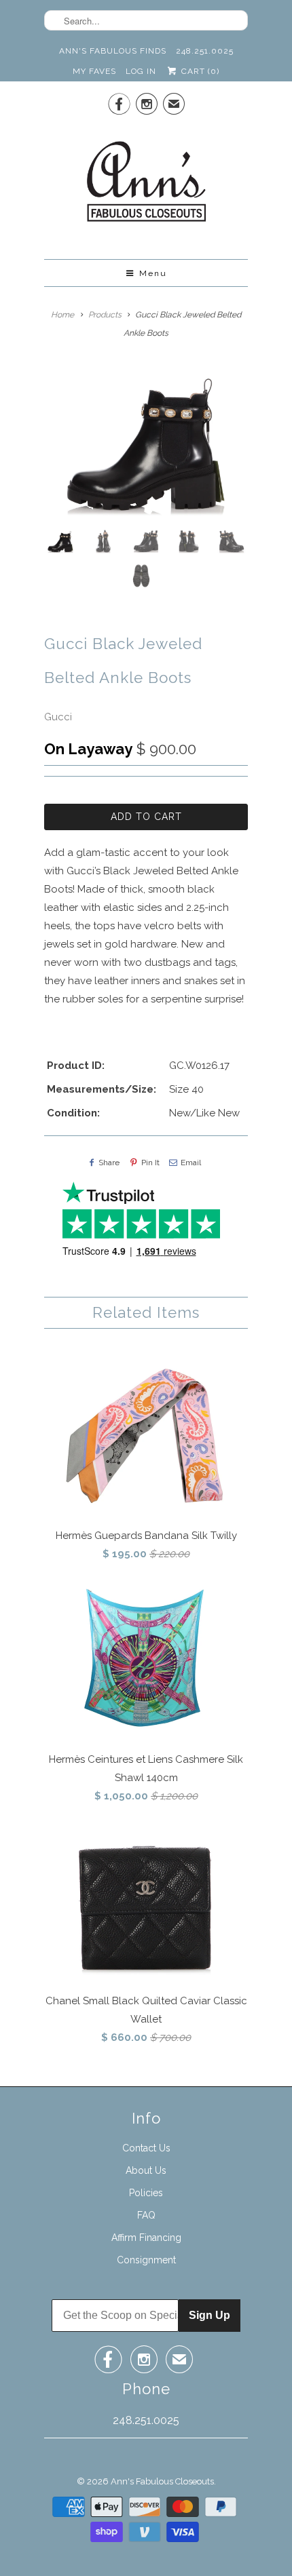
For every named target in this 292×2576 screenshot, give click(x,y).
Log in (141, 71)
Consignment (146, 2260)
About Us (146, 2170)
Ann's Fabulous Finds (113, 51)
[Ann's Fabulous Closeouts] (146, 186)
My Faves (94, 71)
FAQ (146, 2215)
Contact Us (146, 2148)
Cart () (199, 71)
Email (191, 1163)
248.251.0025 (205, 51)
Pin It (150, 1163)
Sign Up (209, 2315)
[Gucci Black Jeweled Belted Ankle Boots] (146, 443)
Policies (146, 2193)
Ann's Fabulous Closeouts (162, 2481)
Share (109, 1163)
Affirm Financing (146, 2238)
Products (105, 315)
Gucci (58, 717)
